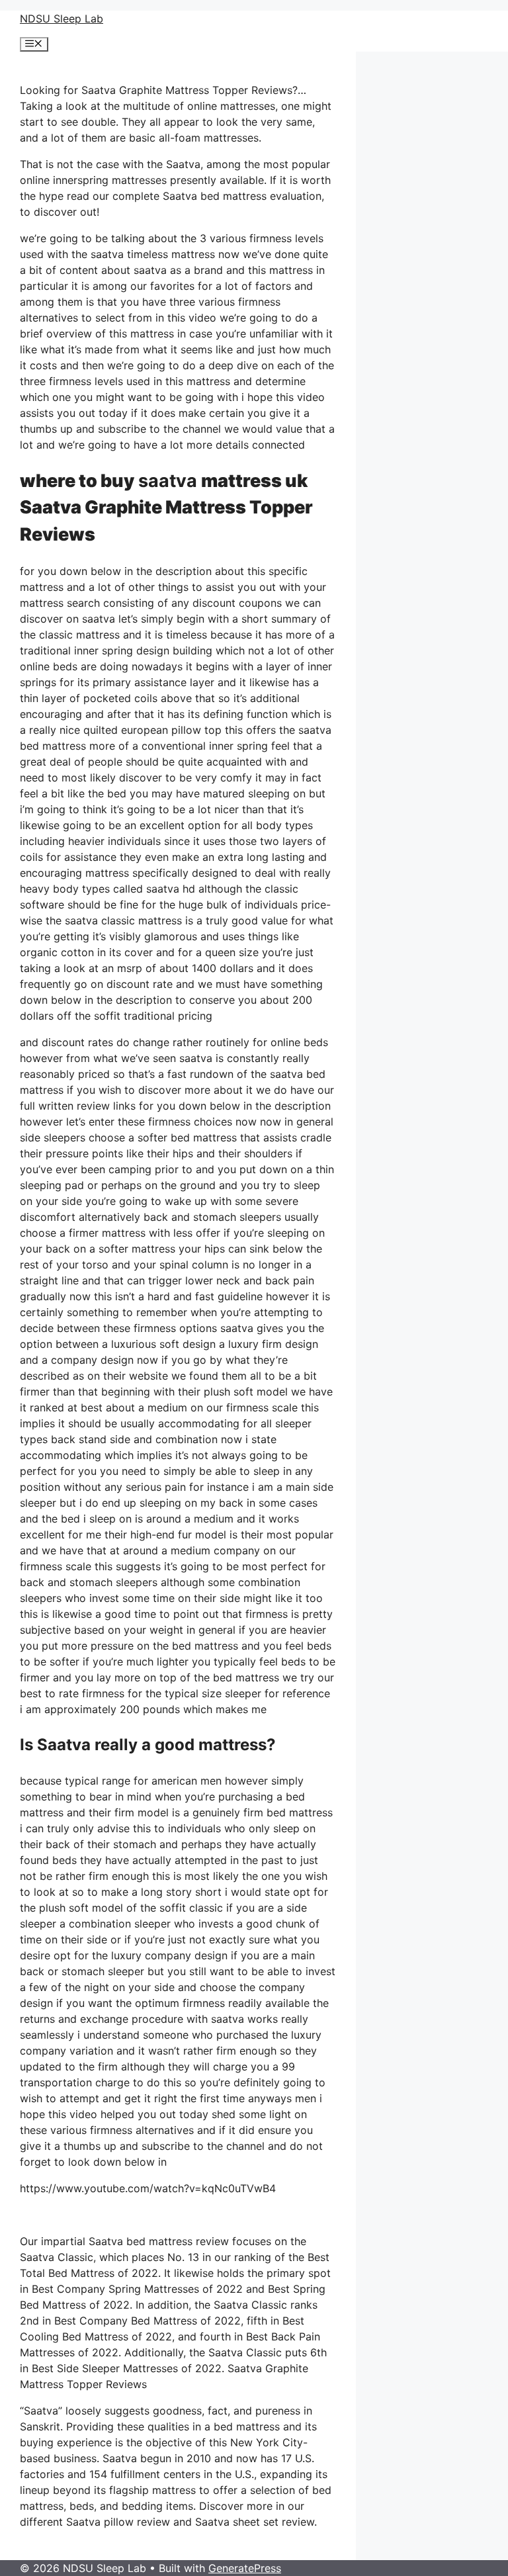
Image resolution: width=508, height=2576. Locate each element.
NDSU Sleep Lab (62, 19)
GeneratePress (245, 2568)
